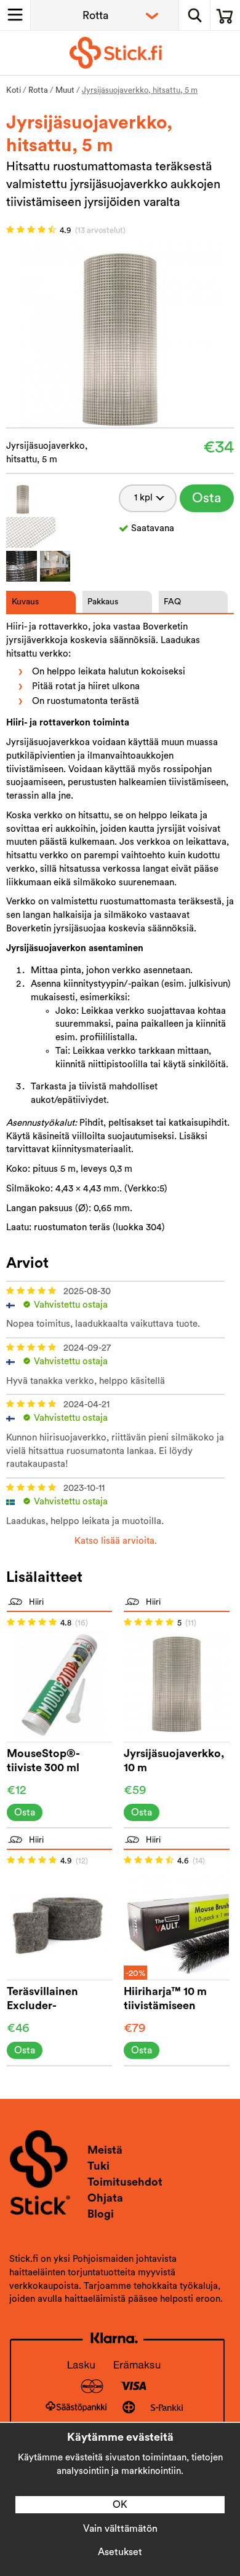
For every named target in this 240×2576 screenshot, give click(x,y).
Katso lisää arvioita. (116, 1541)
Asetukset (120, 2552)
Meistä (105, 2150)
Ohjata (105, 2198)
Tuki (98, 2166)
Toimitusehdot (125, 2182)
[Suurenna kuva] (120, 335)
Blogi (101, 2214)
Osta (207, 498)
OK (120, 2505)
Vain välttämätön (120, 2529)
